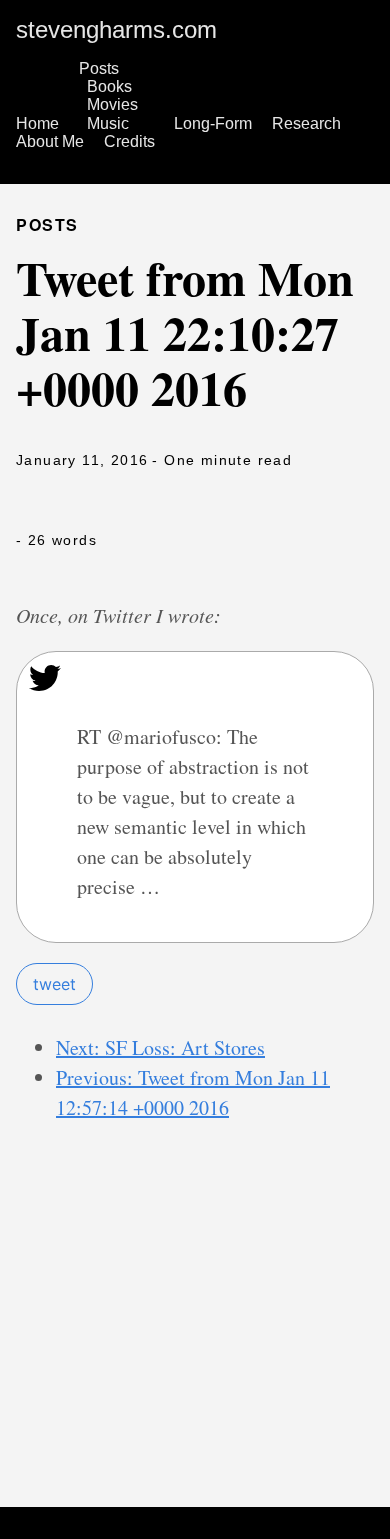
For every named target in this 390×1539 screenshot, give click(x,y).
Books (109, 86)
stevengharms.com (116, 29)
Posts (99, 68)
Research (306, 123)
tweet (54, 984)
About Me (50, 141)
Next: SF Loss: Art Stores (160, 1047)
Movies (112, 104)
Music (108, 123)
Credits (129, 141)
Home (37, 123)
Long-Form (213, 123)
